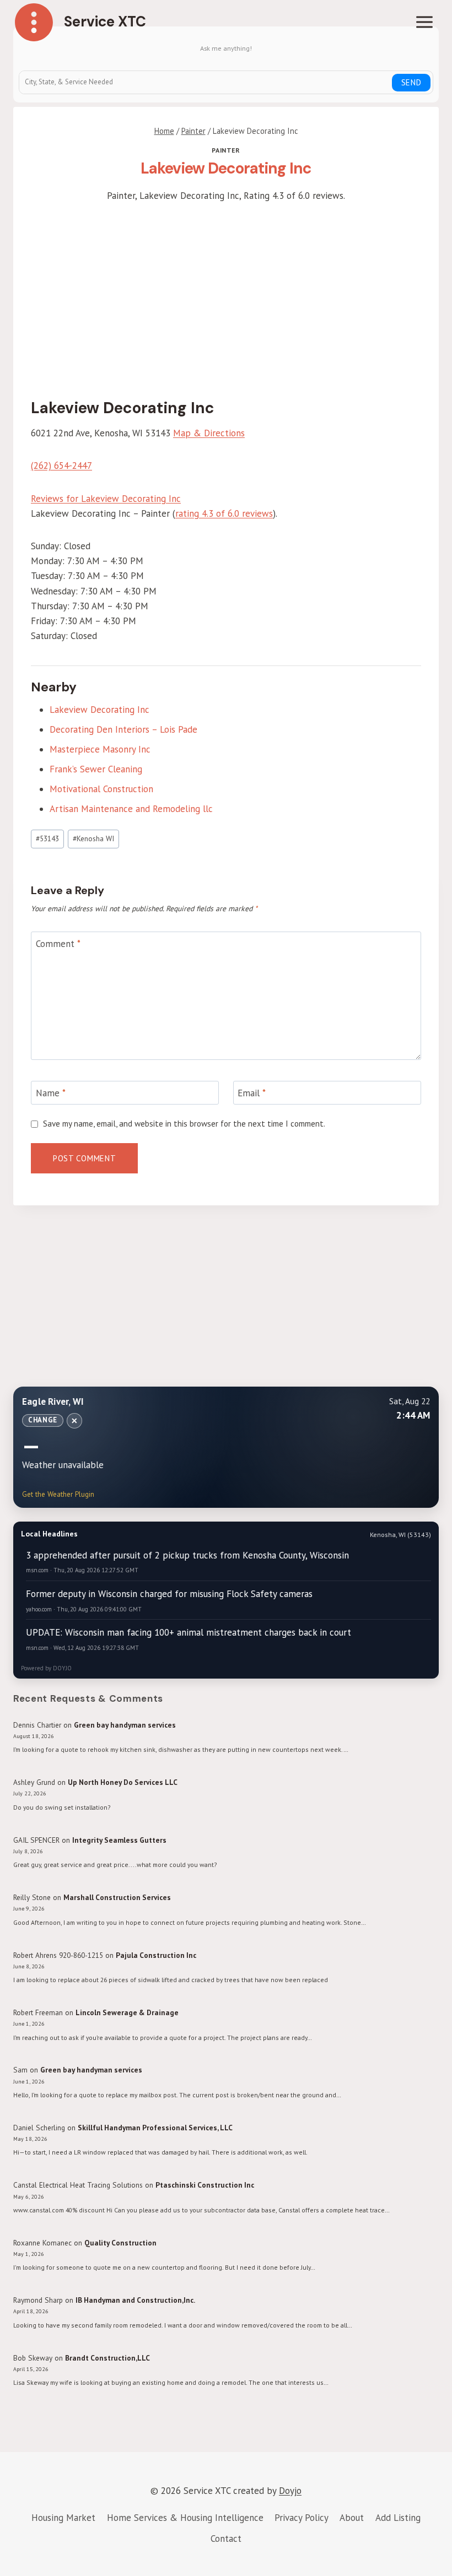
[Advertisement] (226, 298)
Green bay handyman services (125, 1725)
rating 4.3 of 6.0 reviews (224, 513)
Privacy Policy (302, 2518)
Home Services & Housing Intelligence (185, 2518)
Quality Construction (120, 2243)
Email (252, 1093)
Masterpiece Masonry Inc (100, 749)
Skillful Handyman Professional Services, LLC (155, 2128)
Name (51, 1093)
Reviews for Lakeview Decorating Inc (106, 499)
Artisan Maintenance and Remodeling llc (131, 809)
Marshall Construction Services (117, 1897)
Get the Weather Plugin (58, 1494)
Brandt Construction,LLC (107, 2358)
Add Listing (398, 2518)
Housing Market (63, 2518)
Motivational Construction (101, 789)
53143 (47, 838)
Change (43, 1420)
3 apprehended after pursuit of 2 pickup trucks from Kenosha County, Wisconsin (187, 1555)
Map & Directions (209, 433)
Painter (226, 150)
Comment (58, 944)
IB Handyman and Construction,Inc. (135, 2300)
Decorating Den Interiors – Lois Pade (123, 729)
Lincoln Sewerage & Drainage (127, 2012)
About (352, 2518)
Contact (226, 2539)
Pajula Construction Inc (156, 1955)
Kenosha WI (93, 838)
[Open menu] (424, 22)
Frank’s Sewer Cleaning (96, 769)
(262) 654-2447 (61, 466)
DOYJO (62, 1668)
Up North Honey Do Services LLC (123, 1782)
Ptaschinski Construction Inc (205, 2185)
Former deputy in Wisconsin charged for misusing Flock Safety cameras (169, 1594)
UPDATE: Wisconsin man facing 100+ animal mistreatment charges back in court (189, 1632)
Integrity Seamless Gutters (119, 1840)
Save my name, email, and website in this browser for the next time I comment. (184, 1124)
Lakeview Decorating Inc (99, 710)
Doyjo (290, 2491)
